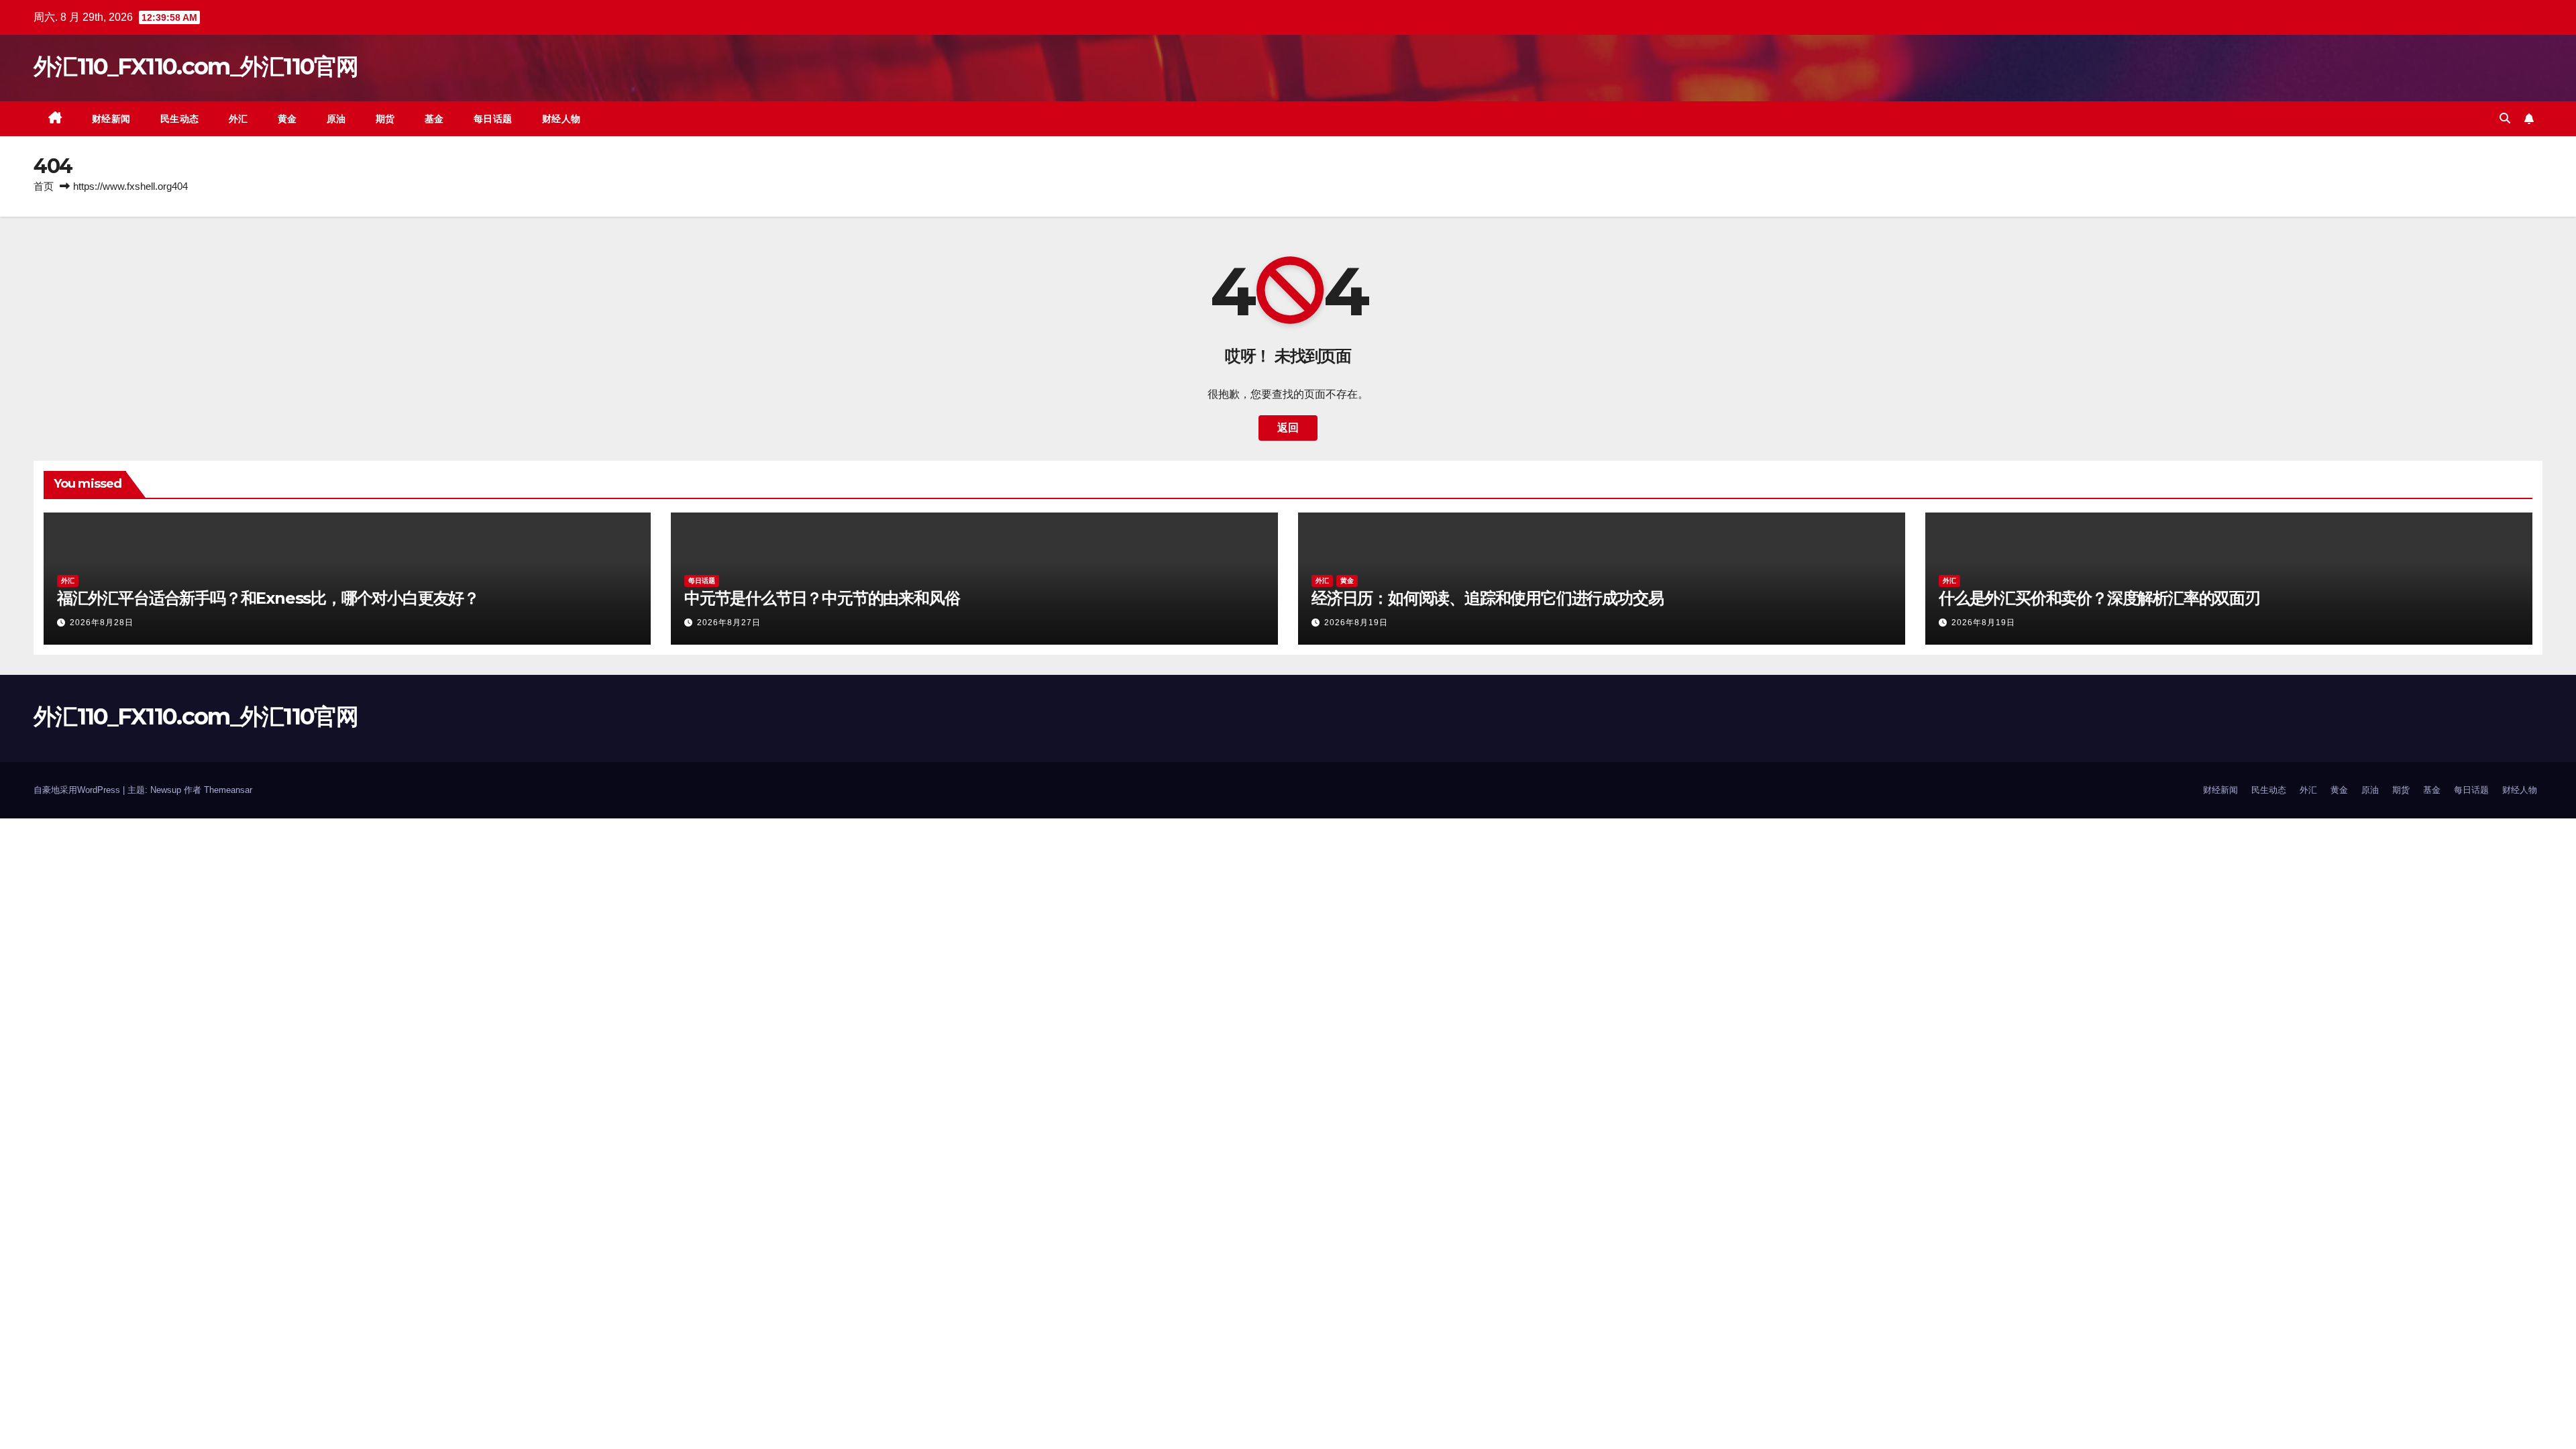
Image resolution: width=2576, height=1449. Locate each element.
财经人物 (561, 119)
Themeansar (228, 790)
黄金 (287, 119)
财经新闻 (111, 119)
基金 (434, 119)
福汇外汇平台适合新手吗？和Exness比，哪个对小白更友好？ (268, 598)
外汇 (238, 119)
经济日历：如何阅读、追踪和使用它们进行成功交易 (1487, 598)
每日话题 (493, 119)
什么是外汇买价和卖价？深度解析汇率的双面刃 (2099, 598)
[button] (2505, 118)
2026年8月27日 (729, 623)
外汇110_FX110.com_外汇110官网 (196, 66)
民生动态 (180, 119)
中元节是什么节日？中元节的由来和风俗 (822, 598)
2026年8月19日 (1356, 623)
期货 (385, 119)
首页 (44, 186)
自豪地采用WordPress (78, 790)
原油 (336, 119)
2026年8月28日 (102, 623)
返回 (1288, 428)
